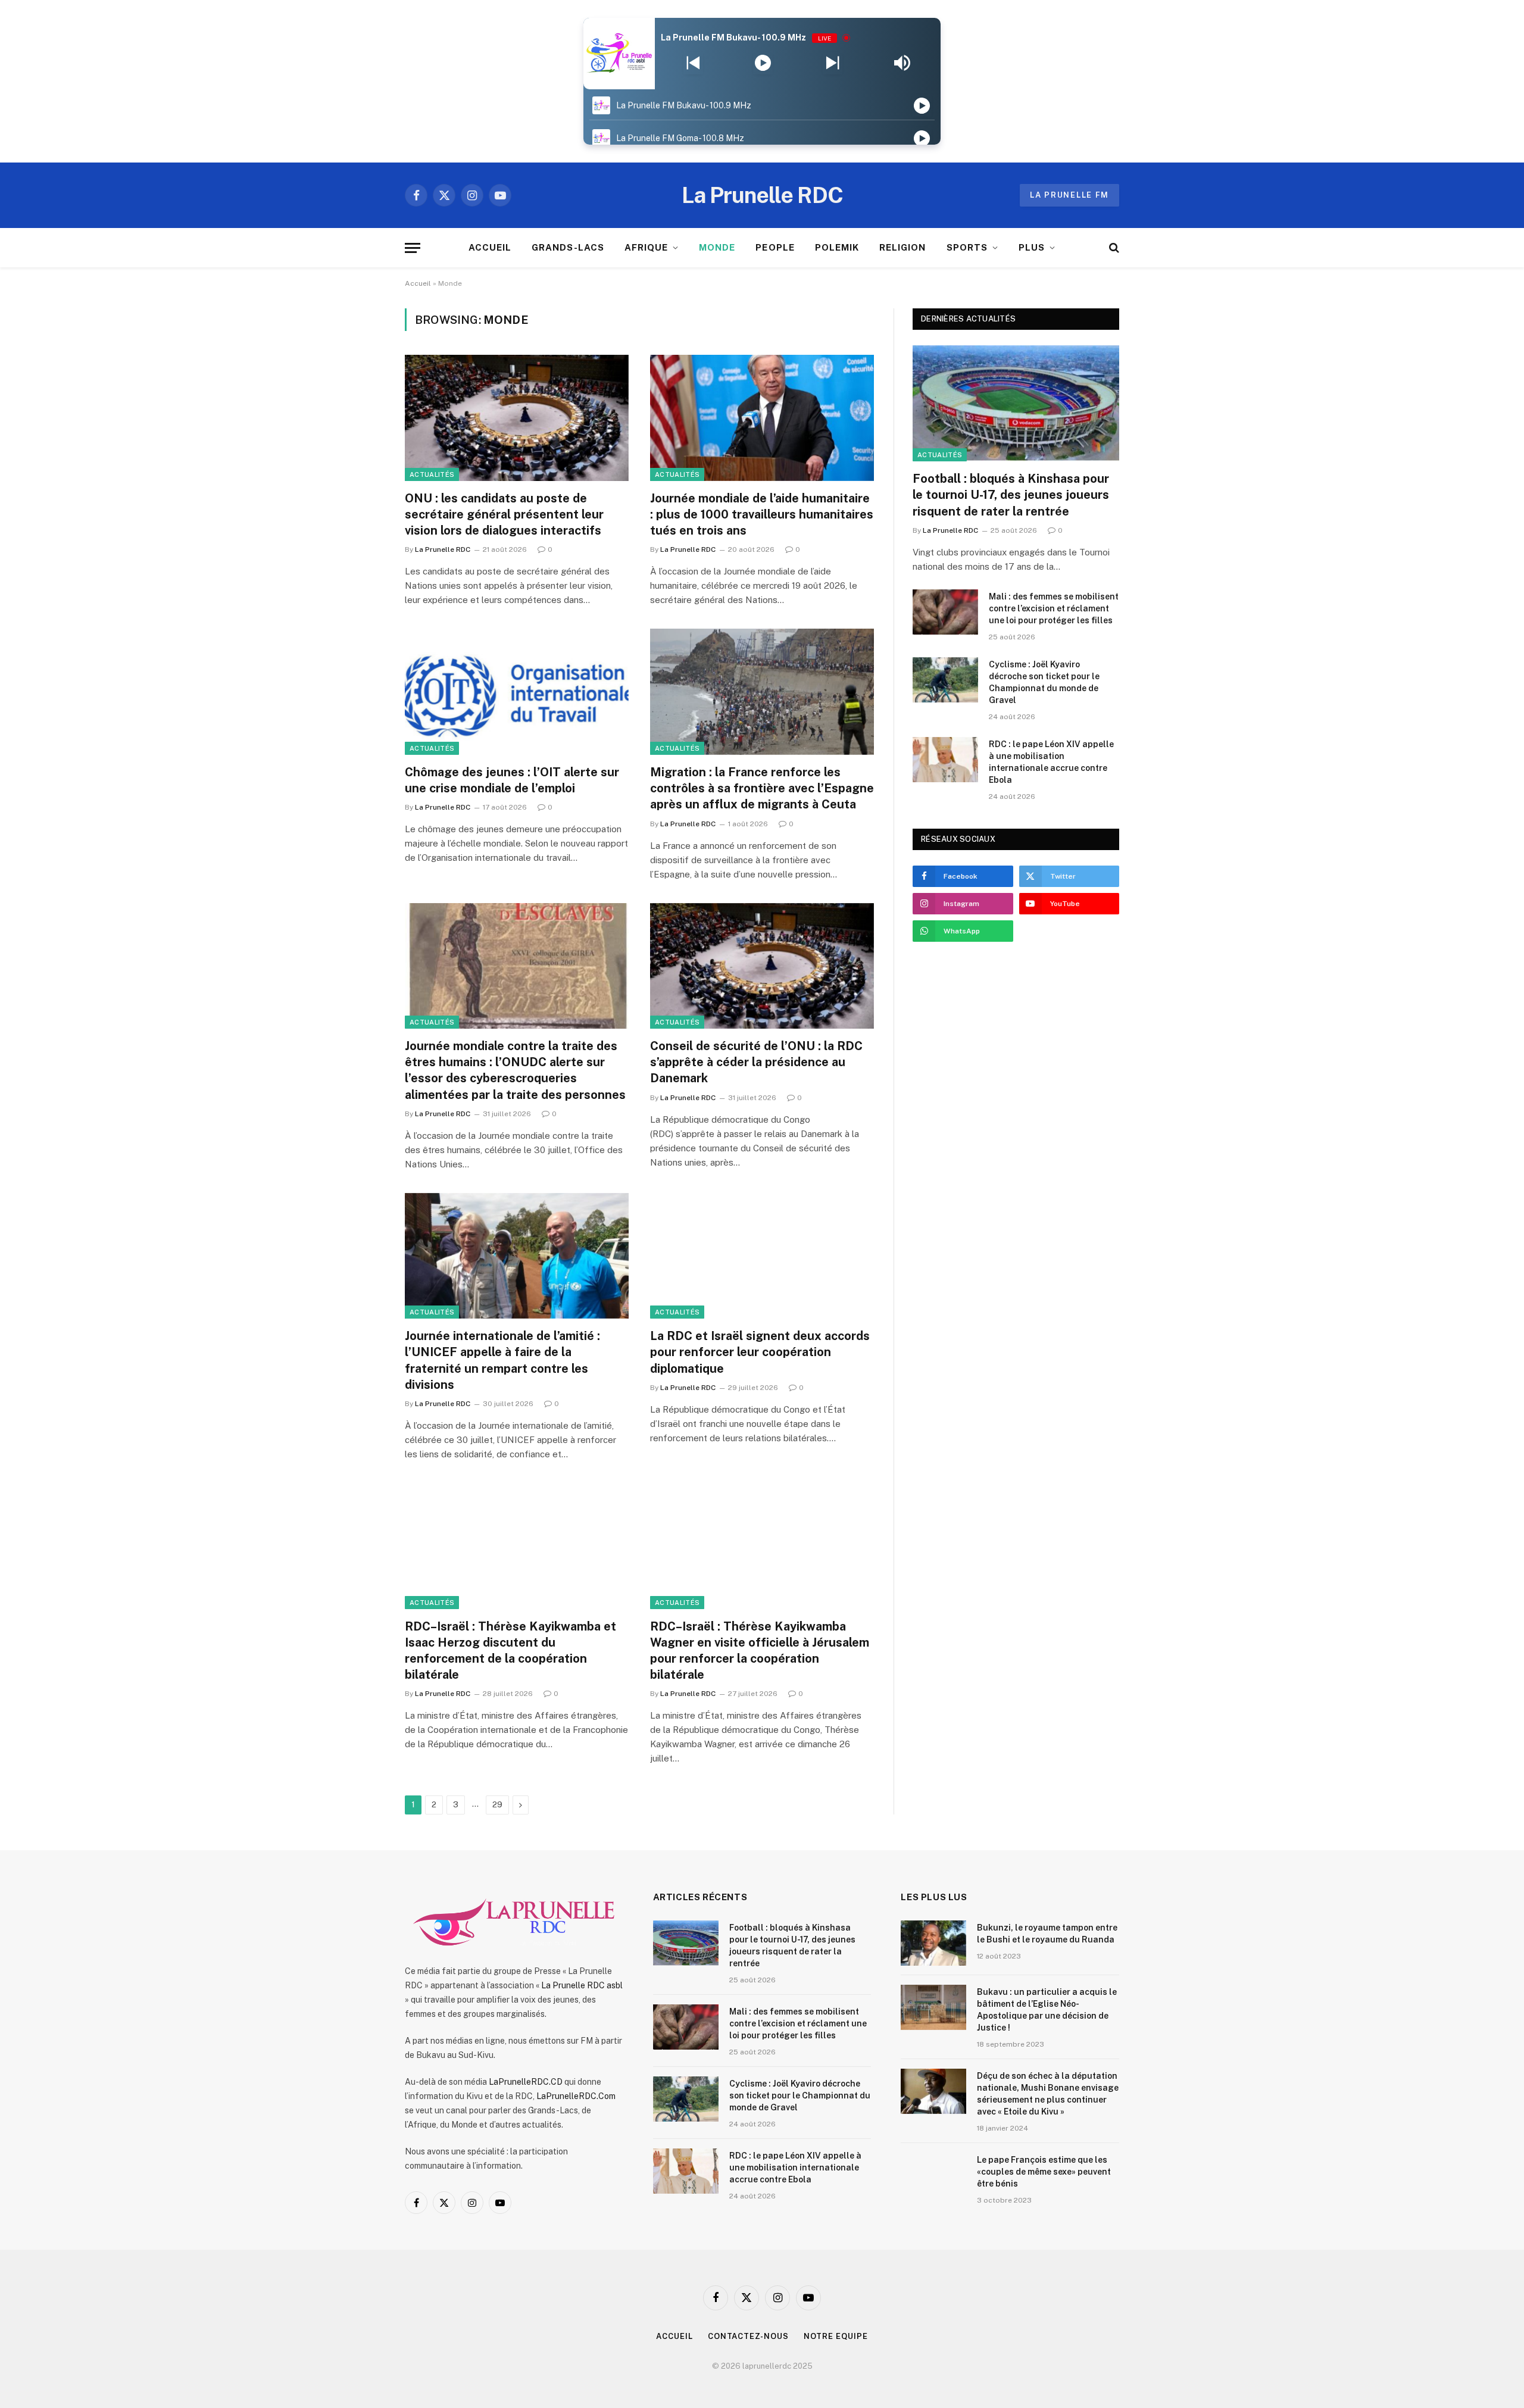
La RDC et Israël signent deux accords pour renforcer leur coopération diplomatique (760, 1352)
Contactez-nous (748, 2336)
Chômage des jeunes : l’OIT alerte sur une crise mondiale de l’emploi (512, 780)
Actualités (432, 474)
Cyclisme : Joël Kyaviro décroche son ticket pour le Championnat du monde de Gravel (1044, 682)
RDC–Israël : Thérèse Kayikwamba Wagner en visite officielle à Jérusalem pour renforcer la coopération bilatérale (760, 1651)
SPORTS (967, 247)
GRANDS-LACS (568, 247)
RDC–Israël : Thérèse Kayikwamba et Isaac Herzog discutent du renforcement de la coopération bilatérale (510, 1651)
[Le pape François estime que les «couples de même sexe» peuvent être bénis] (933, 2175)
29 (497, 1805)
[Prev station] (833, 63)
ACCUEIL (490, 247)
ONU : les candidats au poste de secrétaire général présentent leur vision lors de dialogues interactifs (504, 514)
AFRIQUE (646, 247)
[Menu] (413, 248)
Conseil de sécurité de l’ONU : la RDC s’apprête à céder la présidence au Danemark (756, 1062)
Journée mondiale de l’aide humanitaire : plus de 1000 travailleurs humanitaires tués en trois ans (762, 514)
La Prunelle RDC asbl (582, 1985)
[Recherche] (1113, 248)
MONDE (717, 247)
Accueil (418, 283)
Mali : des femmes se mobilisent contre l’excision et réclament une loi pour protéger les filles (1054, 608)
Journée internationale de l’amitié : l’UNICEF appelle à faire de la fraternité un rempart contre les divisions (502, 1360)
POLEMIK (837, 247)
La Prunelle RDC (443, 549)
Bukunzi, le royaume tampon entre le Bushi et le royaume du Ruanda (1047, 1934)
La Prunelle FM (1069, 195)
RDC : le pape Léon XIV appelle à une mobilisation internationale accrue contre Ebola (1051, 762)
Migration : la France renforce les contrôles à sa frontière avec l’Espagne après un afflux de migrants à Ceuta (762, 788)
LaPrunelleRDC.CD (526, 2082)
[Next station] (693, 63)
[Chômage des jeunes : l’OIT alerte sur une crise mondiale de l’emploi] (517, 692)
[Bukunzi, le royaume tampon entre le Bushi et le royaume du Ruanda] (933, 1943)
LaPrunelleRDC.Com (576, 2096)
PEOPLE (775, 247)
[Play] (763, 63)
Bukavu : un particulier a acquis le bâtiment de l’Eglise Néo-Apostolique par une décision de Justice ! (1047, 2010)
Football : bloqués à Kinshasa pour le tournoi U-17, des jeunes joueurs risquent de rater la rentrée (1011, 495)
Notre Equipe (836, 2336)
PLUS (1032, 247)
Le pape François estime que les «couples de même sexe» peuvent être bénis (1044, 2172)
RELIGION (902, 247)
